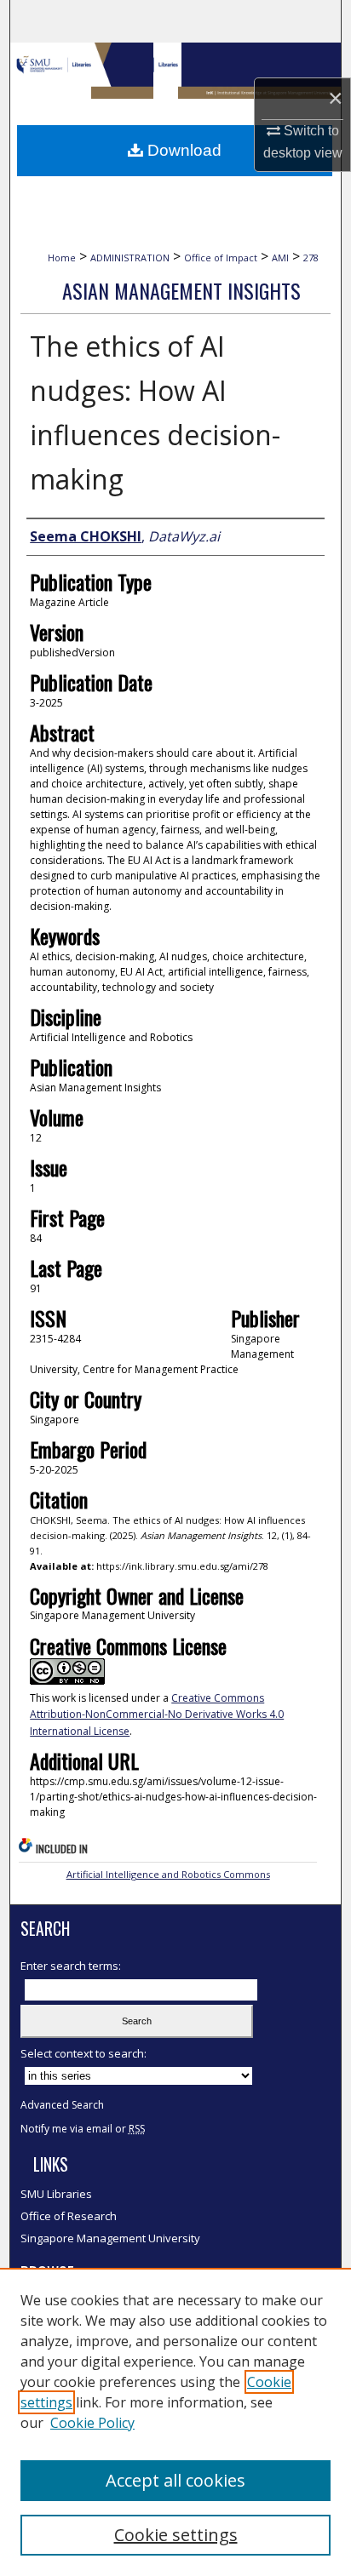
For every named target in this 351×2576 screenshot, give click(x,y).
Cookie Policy (92, 2423)
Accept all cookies (175, 2480)
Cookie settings (176, 2535)
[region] (175, 2422)
